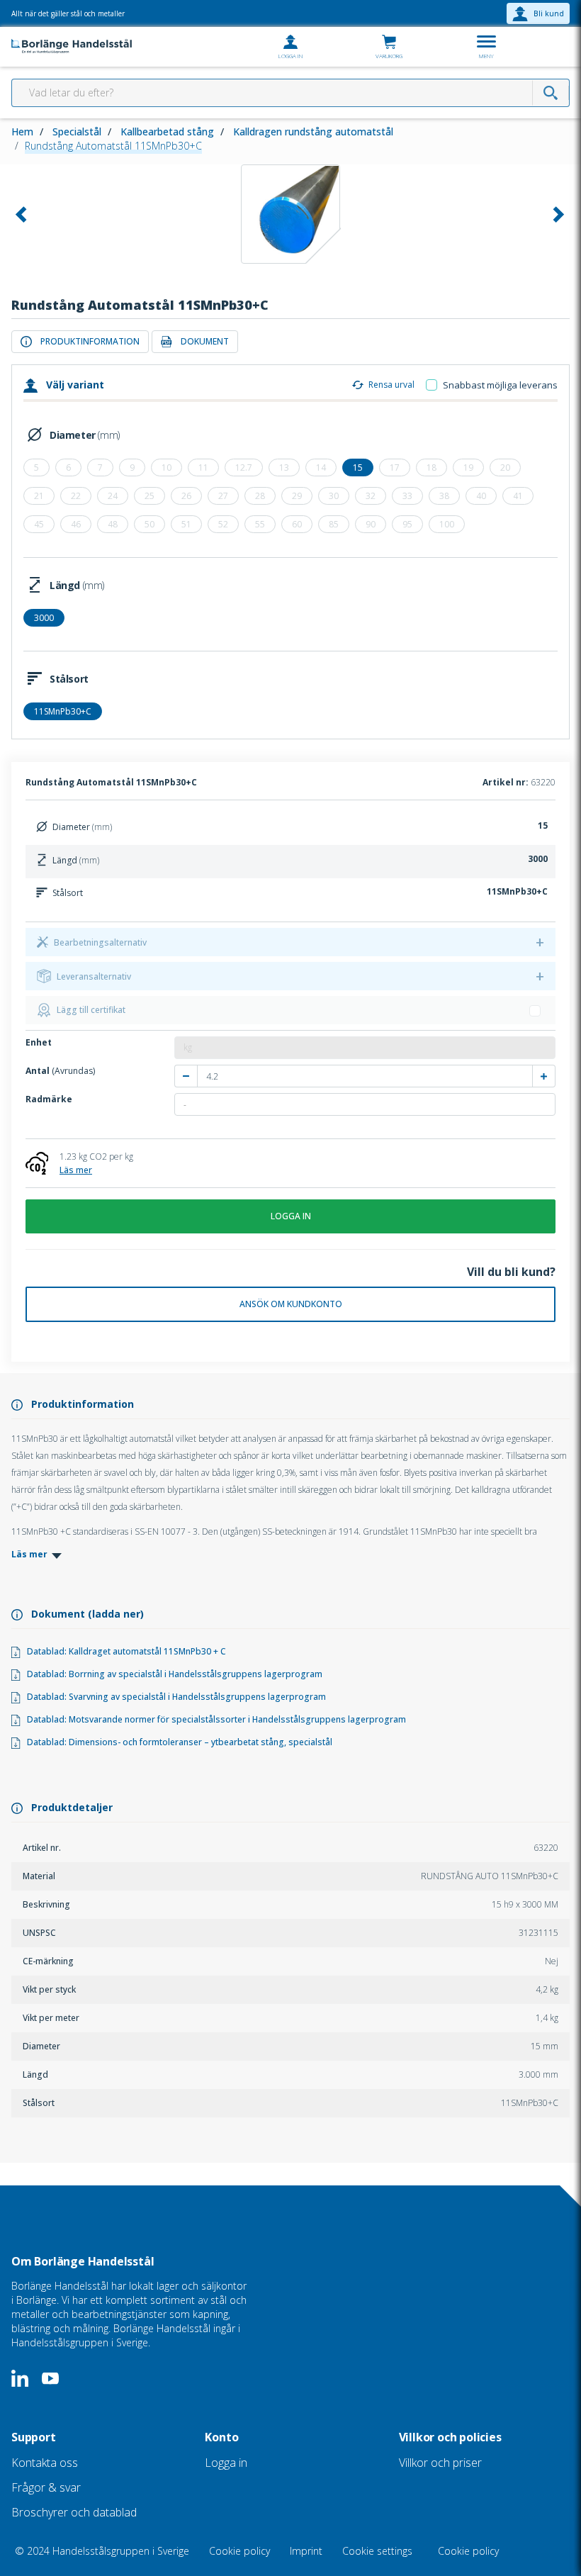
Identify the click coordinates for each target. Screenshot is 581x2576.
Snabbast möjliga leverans (500, 385)
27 (223, 496)
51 (186, 524)
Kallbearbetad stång (167, 131)
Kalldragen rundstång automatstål (313, 131)
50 (150, 524)
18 (431, 467)
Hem (22, 131)
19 (468, 467)
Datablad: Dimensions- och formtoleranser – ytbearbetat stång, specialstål (176, 1742)
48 (113, 524)
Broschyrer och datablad (74, 2512)
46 (76, 524)
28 (260, 496)
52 (223, 524)
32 (371, 496)
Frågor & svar (46, 2487)
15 (358, 467)
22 (76, 496)
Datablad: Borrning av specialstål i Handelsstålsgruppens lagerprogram (171, 1674)
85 (334, 524)
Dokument (205, 341)
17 (395, 467)
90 (371, 524)
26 (186, 496)
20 (505, 467)
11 (203, 467)
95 (407, 524)
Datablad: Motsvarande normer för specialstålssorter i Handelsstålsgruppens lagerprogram (213, 1719)
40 (481, 496)
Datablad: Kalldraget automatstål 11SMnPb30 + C (123, 1651)
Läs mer (76, 1170)
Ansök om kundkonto (291, 1304)
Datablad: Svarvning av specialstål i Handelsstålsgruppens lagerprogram (173, 1697)
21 (39, 496)
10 (167, 467)
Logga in (291, 1216)
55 (260, 524)
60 (297, 524)
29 (297, 496)
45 (39, 524)
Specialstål (77, 131)
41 (518, 496)
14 (321, 467)
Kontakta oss (45, 2463)
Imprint (308, 2551)
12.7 (244, 467)
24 (113, 496)
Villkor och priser (440, 2463)
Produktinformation (90, 341)
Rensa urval (391, 385)
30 (334, 496)
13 (284, 467)
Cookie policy (241, 2551)
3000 (44, 618)
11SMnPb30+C (63, 711)
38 (444, 496)
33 (407, 496)
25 (150, 496)
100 (447, 524)
